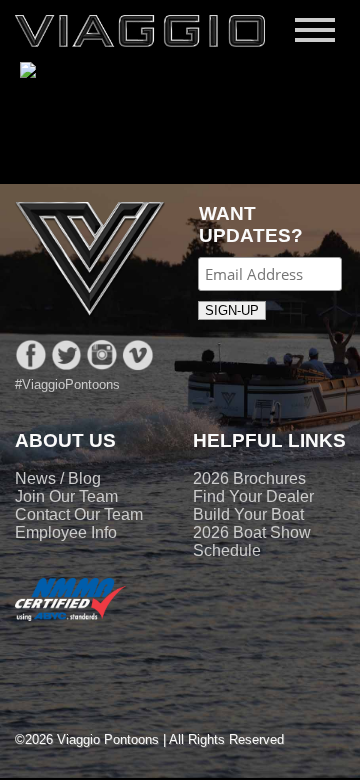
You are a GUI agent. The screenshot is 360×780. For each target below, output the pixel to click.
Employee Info (66, 532)
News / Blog (58, 478)
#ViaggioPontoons (67, 384)
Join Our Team (66, 496)
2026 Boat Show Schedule (252, 541)
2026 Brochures (249, 478)
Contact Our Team (79, 514)
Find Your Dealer (253, 496)
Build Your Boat (248, 514)
